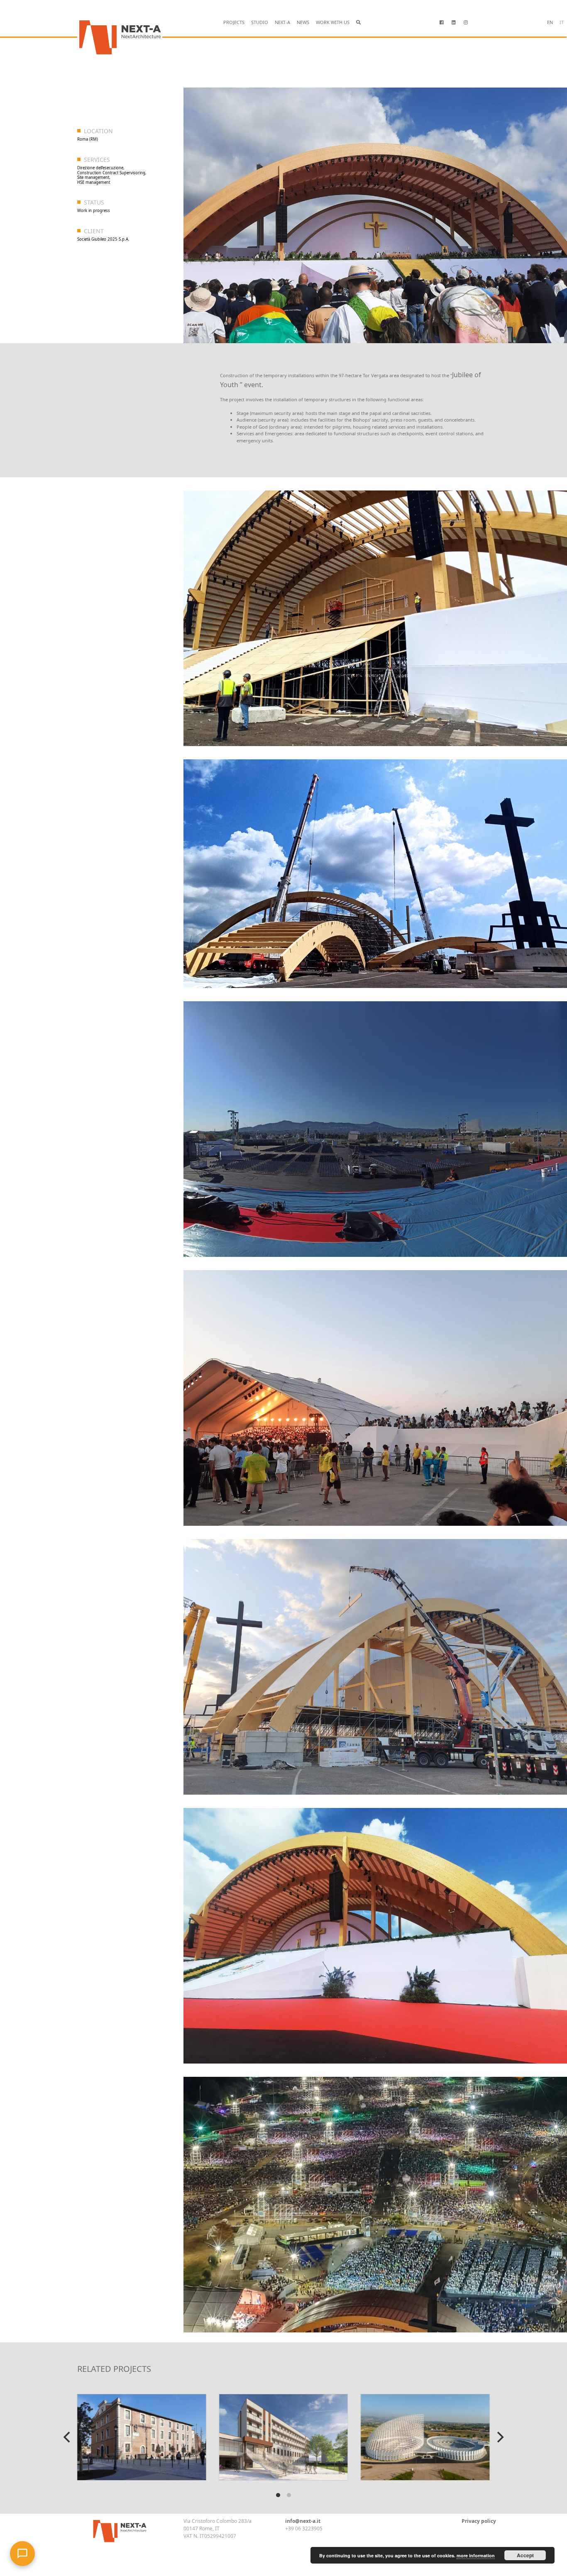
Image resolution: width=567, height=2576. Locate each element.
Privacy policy (479, 2521)
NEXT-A (282, 22)
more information (476, 2555)
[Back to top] (39, 2547)
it (562, 22)
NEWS (303, 22)
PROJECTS (234, 22)
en (550, 22)
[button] (358, 23)
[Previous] (68, 2437)
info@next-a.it (303, 2521)
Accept (525, 2555)
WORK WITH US (333, 22)
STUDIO (260, 22)
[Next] (499, 2437)
